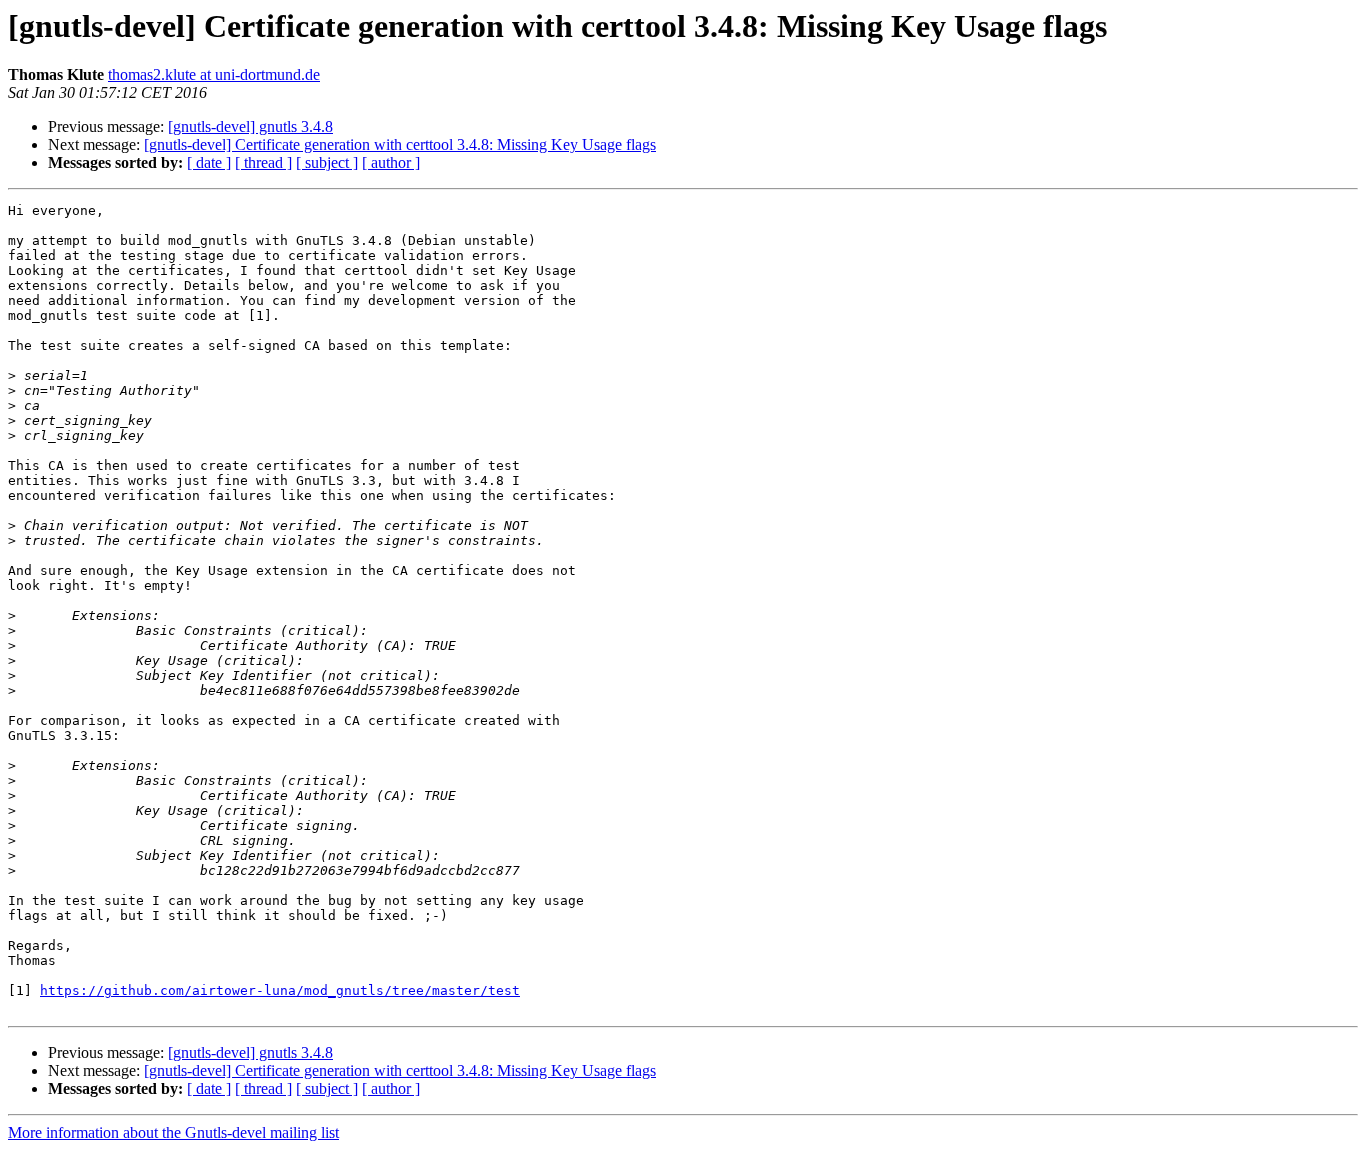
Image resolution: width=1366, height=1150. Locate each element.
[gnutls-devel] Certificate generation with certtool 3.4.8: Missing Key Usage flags (400, 144)
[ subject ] (327, 162)
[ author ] (391, 162)
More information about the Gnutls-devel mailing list (173, 1132)
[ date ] (209, 162)
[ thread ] (263, 162)
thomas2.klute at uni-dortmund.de (214, 74)
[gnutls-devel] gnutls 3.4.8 (250, 126)
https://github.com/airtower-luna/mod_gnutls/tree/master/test (280, 990)
